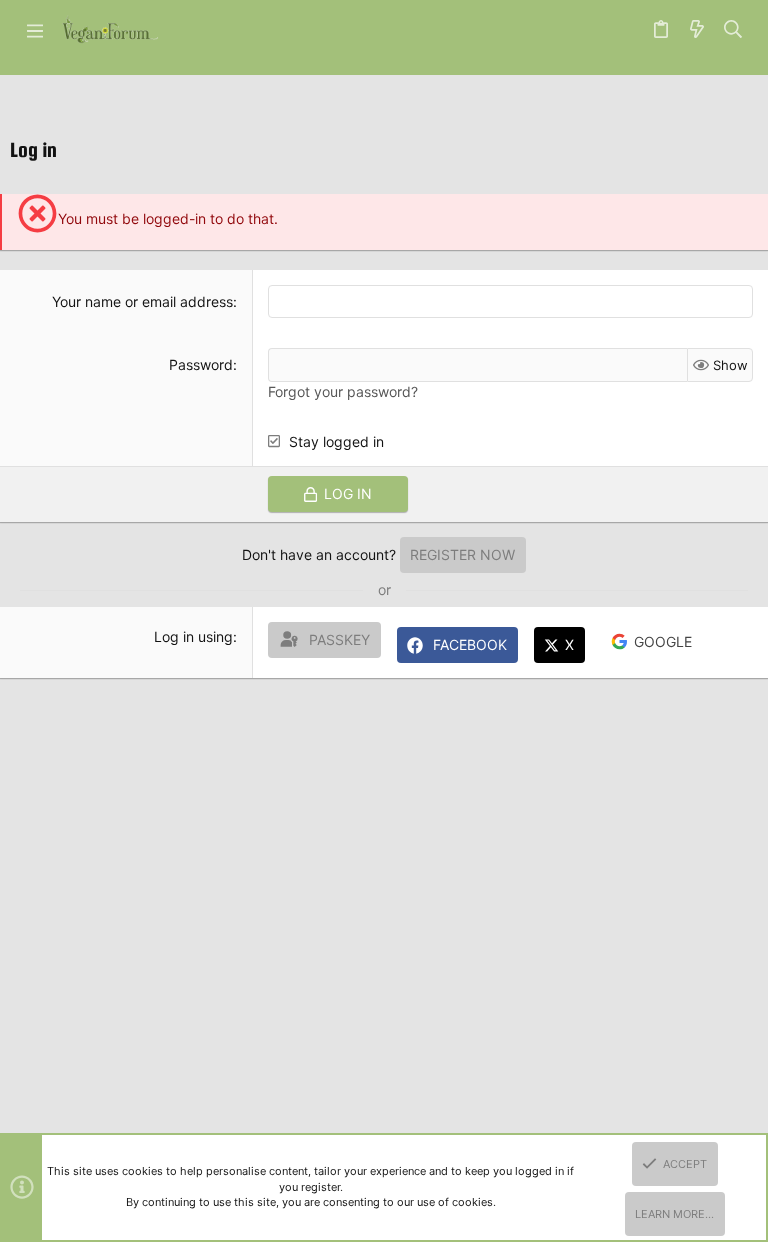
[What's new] (697, 30)
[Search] (733, 30)
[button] (35, 30)
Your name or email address (142, 301)
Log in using (193, 636)
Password (201, 364)
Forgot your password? (343, 391)
